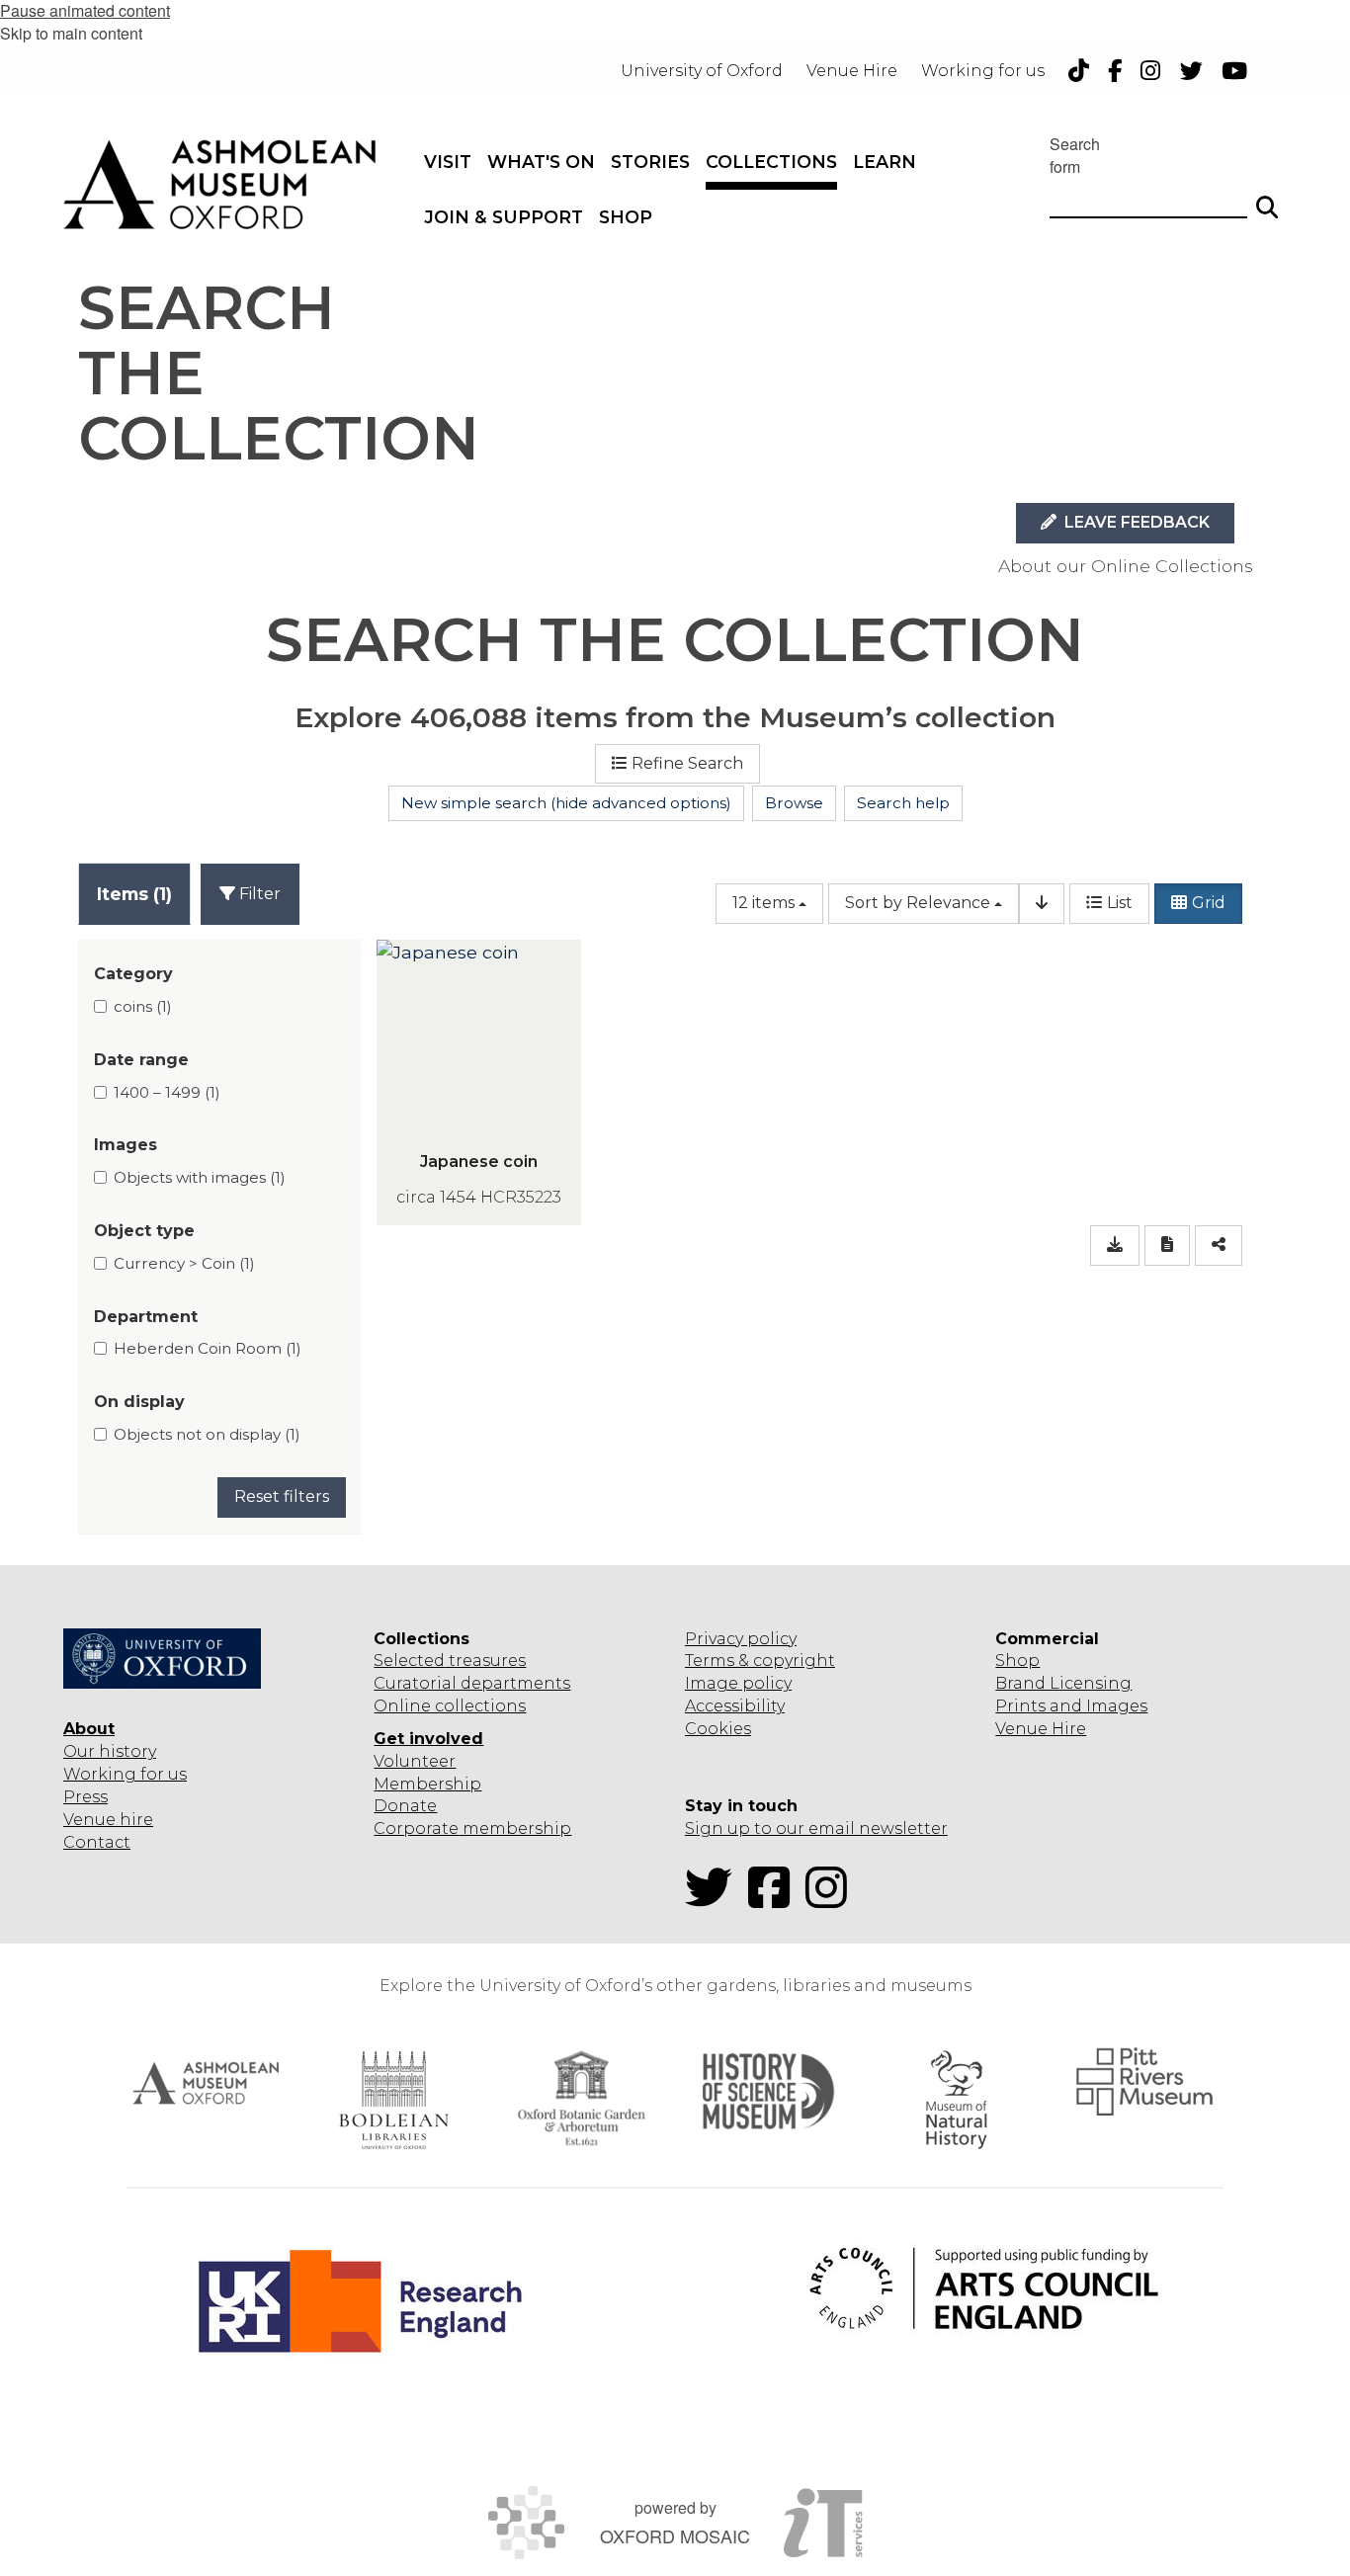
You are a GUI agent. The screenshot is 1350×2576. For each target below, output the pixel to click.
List (1120, 903)
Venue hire (108, 1820)
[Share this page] (1219, 1246)
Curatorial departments (472, 1683)
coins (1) (143, 1006)
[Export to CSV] (1115, 1246)
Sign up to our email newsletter (816, 1828)
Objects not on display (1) (207, 1434)
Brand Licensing (1063, 1683)
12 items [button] (763, 903)
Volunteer (415, 1761)
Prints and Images (1071, 1706)
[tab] (134, 894)
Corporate (416, 1828)
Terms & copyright (760, 1661)
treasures (485, 1661)
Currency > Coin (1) (184, 1263)
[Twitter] (715, 1900)
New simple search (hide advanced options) (566, 803)
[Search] (1267, 199)
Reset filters (282, 1496)
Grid (1209, 903)
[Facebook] (775, 1900)
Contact (97, 1842)
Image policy (738, 1683)
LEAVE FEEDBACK (1135, 522)
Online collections (450, 1706)
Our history (110, 1751)
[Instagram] (832, 1900)
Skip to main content (71, 33)
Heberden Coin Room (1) (208, 1348)
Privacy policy (741, 1639)
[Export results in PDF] (1167, 1246)
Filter (258, 894)
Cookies (718, 1729)
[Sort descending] (1042, 904)
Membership (427, 1784)
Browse (794, 803)
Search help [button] (903, 803)
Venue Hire (1041, 1729)
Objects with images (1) (200, 1177)
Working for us (125, 1774)
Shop (1017, 1661)
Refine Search (687, 763)
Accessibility (735, 1706)
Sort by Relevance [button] (918, 903)
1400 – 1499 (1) (167, 1092)
